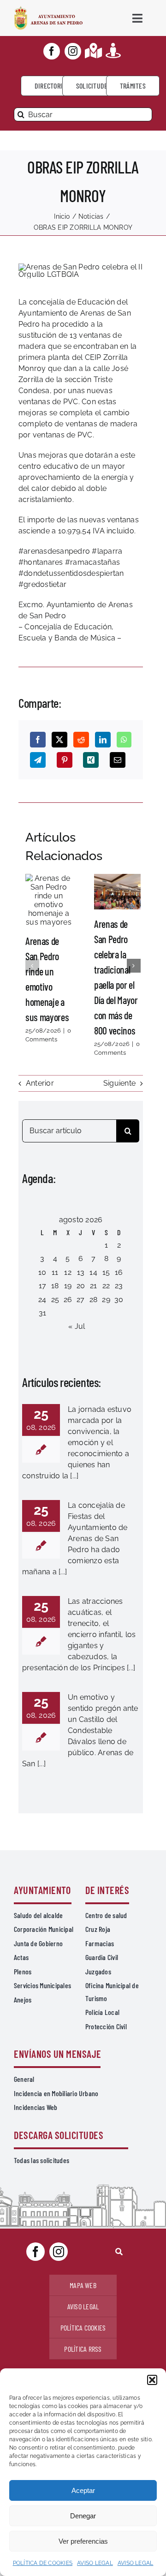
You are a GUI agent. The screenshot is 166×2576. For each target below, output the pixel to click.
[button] (152, 2380)
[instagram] (73, 51)
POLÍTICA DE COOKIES (43, 2563)
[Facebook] (38, 740)
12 (68, 1272)
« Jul (77, 1326)
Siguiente (119, 1083)
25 (55, 1300)
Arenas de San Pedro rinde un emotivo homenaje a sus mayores (48, 900)
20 (81, 1286)
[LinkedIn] (103, 740)
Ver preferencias (83, 2541)
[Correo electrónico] (118, 760)
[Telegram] (38, 760)
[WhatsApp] (124, 740)
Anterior (40, 1083)
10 (42, 1272)
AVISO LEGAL (95, 2563)
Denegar (83, 2516)
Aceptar (83, 2490)
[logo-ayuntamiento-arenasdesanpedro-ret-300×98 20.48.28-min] (48, 9)
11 (55, 1272)
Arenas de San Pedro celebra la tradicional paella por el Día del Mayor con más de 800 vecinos (117, 891)
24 (42, 1300)
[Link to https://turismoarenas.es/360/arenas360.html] (113, 51)
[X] (59, 740)
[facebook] (52, 51)
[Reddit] (81, 740)
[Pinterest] (65, 760)
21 (93, 1286)
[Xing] (91, 760)
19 (68, 1286)
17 (42, 1286)
